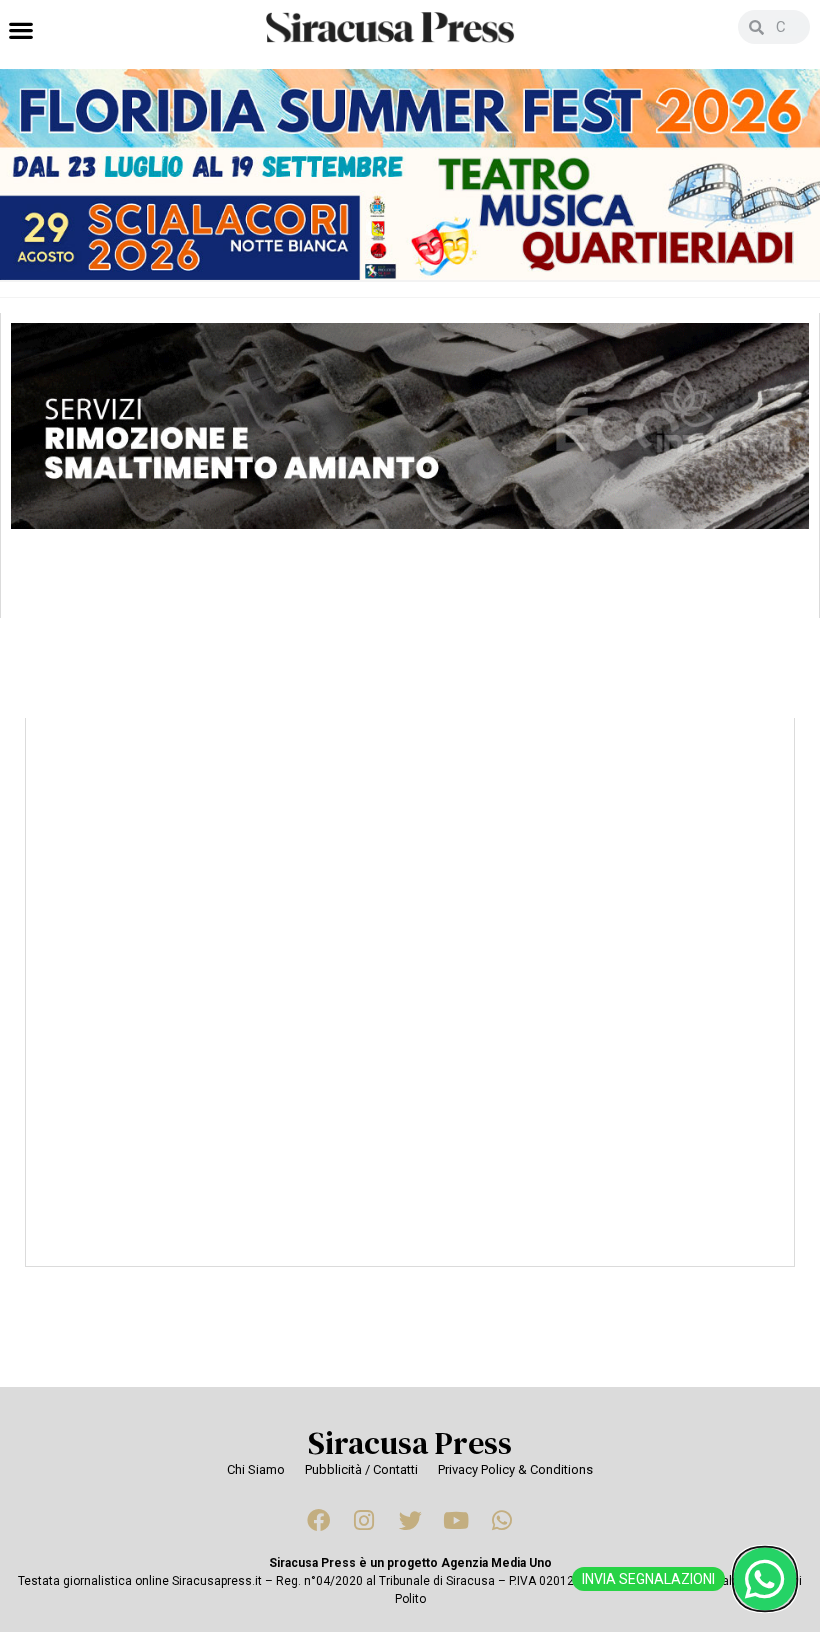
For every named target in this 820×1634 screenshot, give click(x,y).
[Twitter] (410, 1521)
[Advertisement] (410, 1032)
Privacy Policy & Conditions (515, 1469)
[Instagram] (364, 1521)
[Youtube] (456, 1521)
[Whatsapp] (502, 1521)
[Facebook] (318, 1521)
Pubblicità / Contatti (361, 1469)
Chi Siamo (256, 1469)
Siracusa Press (410, 1443)
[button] (20, 29)
